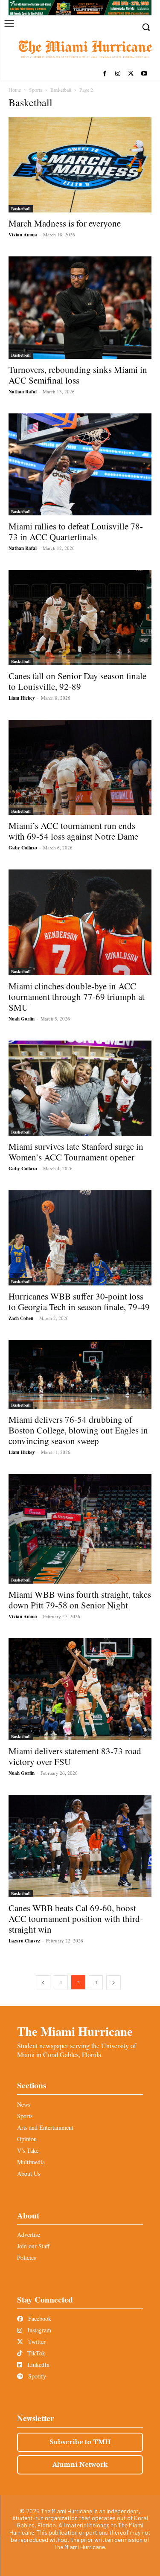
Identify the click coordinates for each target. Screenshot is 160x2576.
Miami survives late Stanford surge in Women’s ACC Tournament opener (76, 1152)
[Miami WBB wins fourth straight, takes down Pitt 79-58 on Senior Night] (80, 1529)
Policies (26, 2258)
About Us (29, 2173)
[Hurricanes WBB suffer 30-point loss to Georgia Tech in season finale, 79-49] (80, 1238)
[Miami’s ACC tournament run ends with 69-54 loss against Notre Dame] (80, 767)
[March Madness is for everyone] (80, 165)
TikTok (35, 2353)
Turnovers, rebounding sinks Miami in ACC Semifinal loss (78, 375)
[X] (131, 74)
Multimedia (31, 2162)
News (24, 2104)
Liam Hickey (22, 698)
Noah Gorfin (22, 1019)
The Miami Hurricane (75, 2031)
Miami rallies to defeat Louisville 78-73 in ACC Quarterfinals (76, 531)
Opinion (27, 2139)
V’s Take (28, 2150)
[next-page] (113, 1982)
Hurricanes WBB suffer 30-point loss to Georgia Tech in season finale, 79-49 (79, 1301)
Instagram (38, 2330)
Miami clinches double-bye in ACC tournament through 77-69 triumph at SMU (77, 997)
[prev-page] (43, 1982)
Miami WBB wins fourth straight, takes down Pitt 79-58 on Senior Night (80, 1600)
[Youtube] (144, 74)
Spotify (36, 2376)
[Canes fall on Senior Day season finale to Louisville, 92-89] (80, 618)
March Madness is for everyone (65, 223)
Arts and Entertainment (45, 2127)
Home (15, 90)
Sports (36, 90)
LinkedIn (38, 2365)
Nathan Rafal (23, 392)
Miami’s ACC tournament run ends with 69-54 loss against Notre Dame (73, 831)
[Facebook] (105, 74)
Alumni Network (80, 2465)
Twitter (36, 2342)
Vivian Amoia (23, 235)
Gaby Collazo (23, 848)
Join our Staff (33, 2246)
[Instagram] (118, 74)
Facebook (39, 2319)
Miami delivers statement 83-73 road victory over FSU (75, 1756)
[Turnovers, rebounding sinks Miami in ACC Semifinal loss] (80, 307)
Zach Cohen (21, 1318)
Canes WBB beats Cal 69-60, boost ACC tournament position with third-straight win (76, 1919)
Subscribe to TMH (80, 2442)
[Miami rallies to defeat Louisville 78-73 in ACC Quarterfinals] (80, 464)
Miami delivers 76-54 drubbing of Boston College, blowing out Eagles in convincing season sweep (78, 1430)
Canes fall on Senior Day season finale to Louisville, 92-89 (77, 681)
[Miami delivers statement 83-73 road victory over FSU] (80, 1689)
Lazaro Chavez (24, 1941)
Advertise (29, 2234)
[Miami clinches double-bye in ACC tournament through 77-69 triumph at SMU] (80, 922)
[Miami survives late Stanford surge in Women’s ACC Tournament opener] (80, 1088)
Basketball (61, 90)
